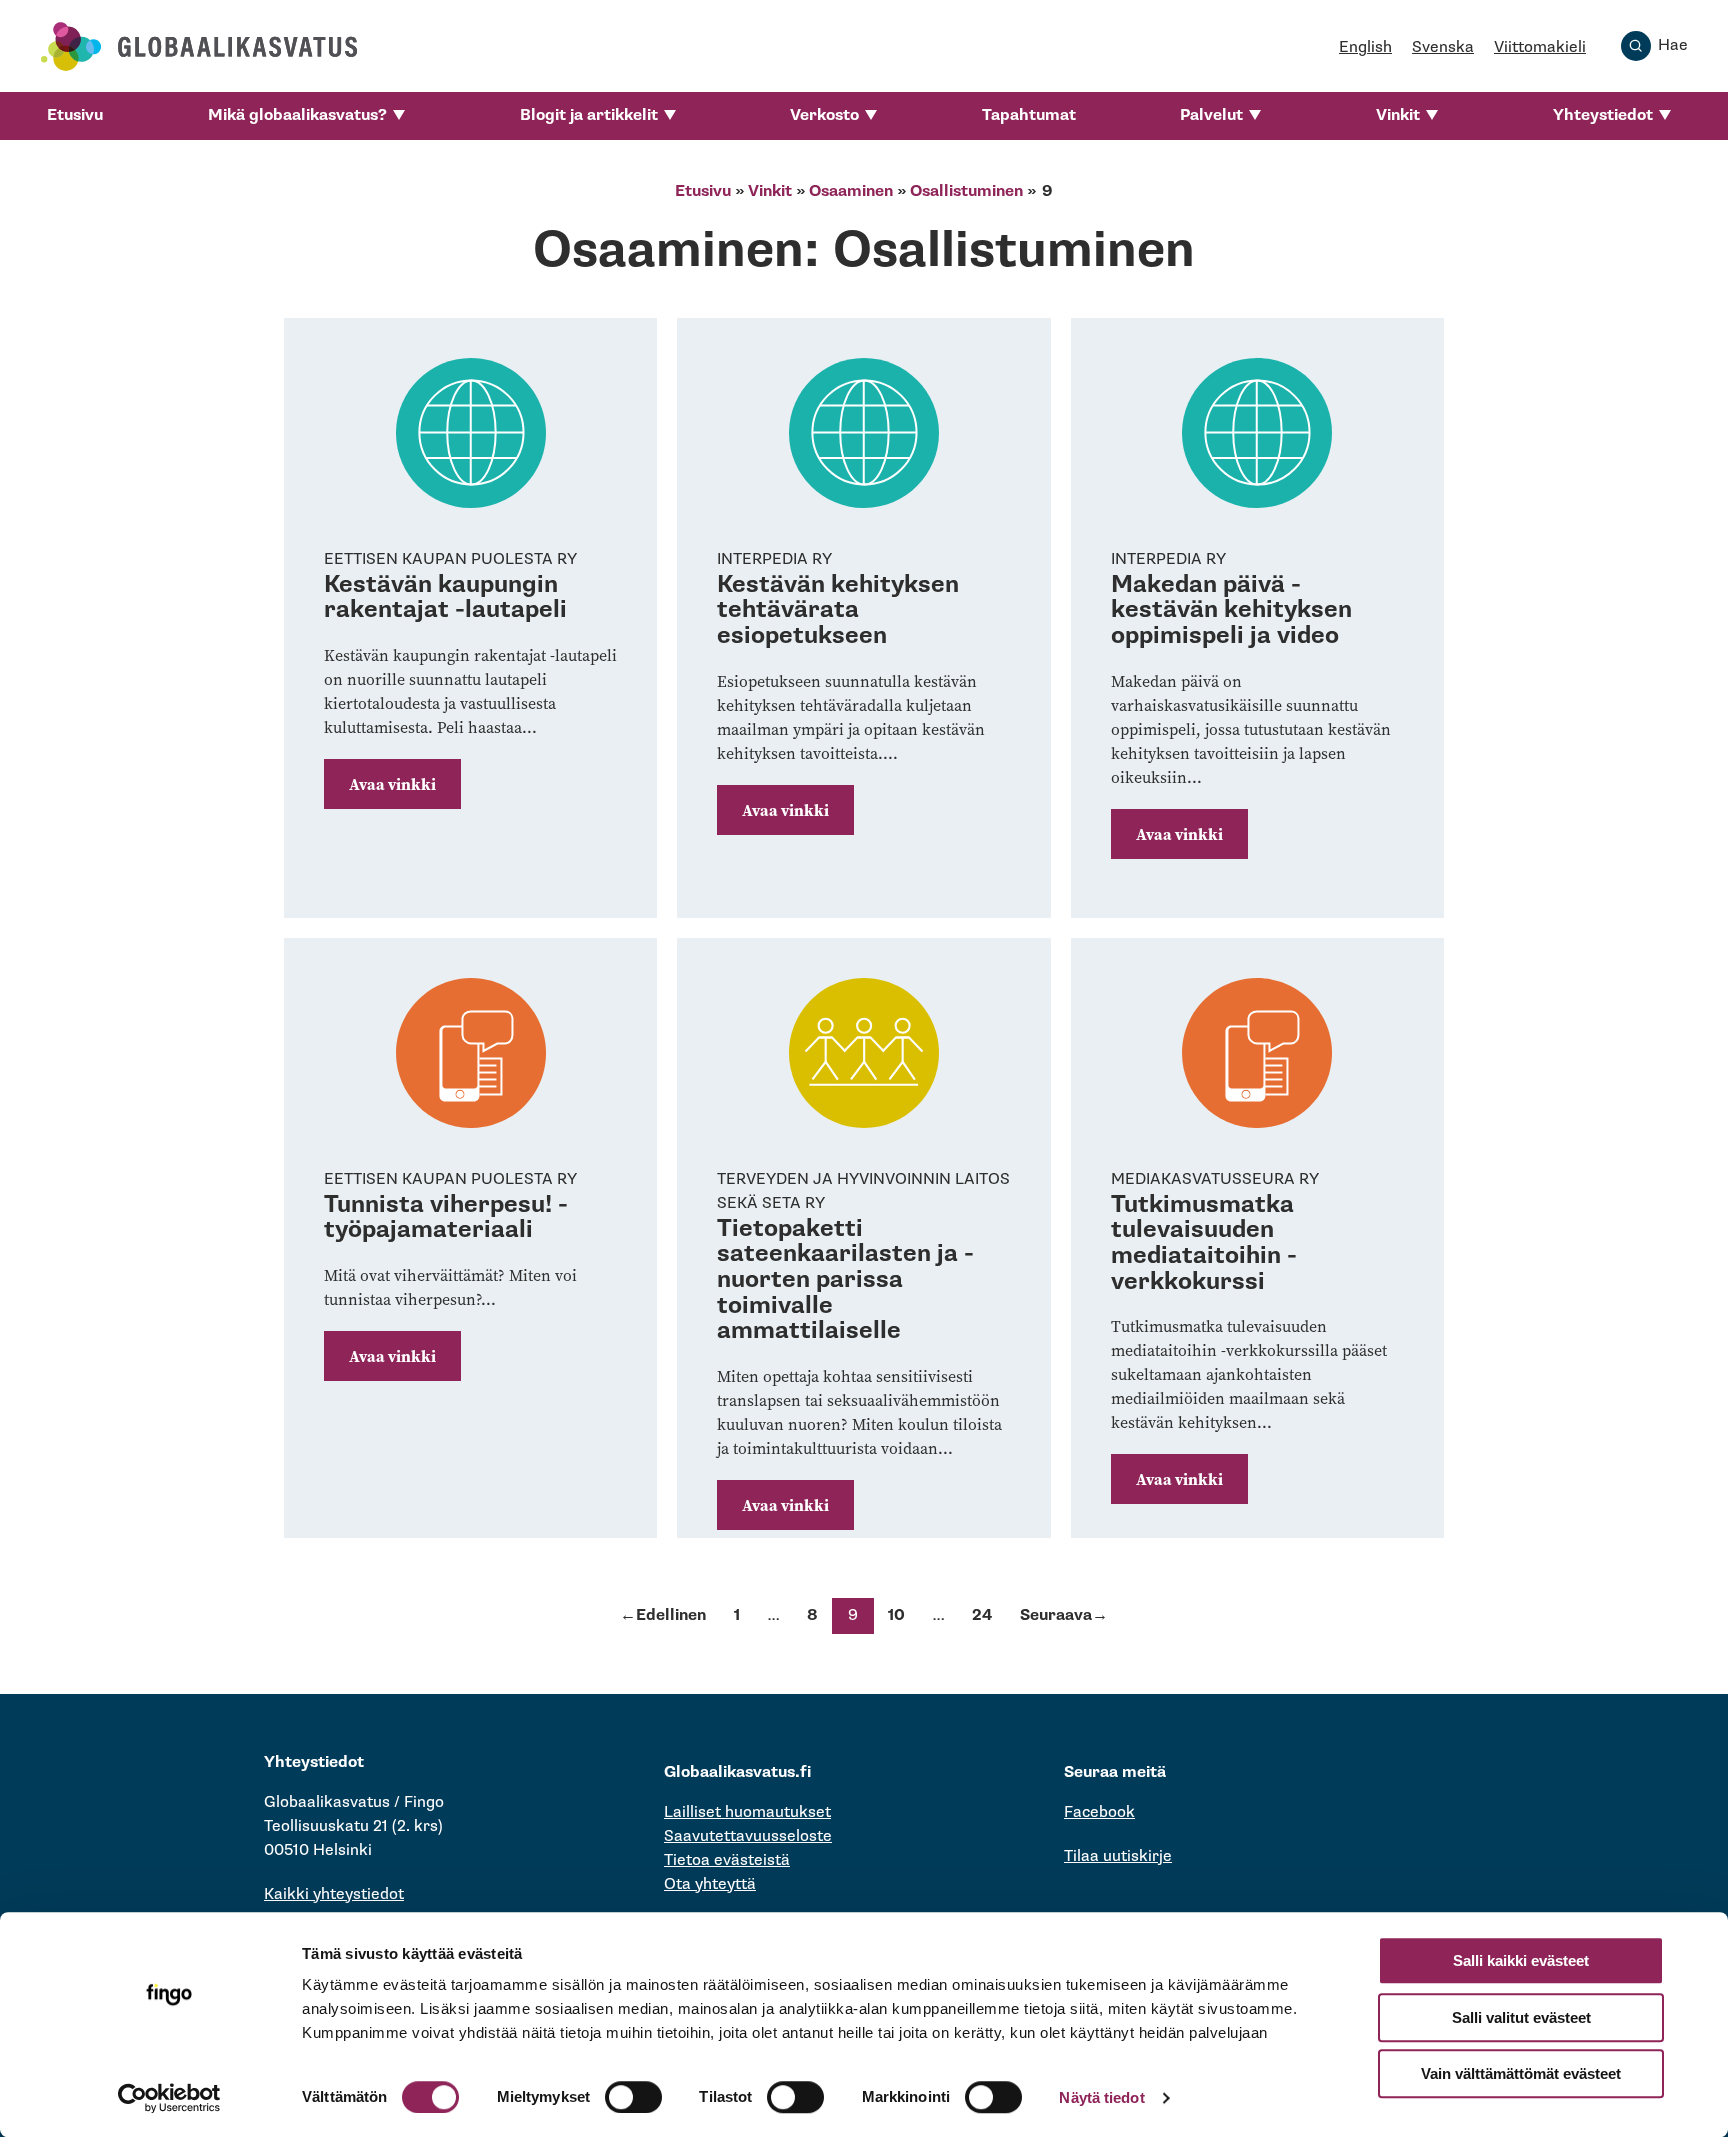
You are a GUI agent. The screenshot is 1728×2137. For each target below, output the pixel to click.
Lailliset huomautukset (747, 1812)
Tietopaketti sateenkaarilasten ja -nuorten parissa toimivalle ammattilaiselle (845, 1280)
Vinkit (1398, 115)
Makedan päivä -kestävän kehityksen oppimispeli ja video (1231, 610)
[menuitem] (75, 116)
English (1365, 47)
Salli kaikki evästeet (1521, 1960)
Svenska (1443, 47)
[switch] (633, 2097)
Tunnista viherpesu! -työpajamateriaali (446, 1217)
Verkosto (824, 115)
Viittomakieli (1540, 47)
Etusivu (75, 115)
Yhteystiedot (1603, 115)
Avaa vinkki (392, 784)
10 (896, 1615)
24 (982, 1615)
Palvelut (1211, 115)
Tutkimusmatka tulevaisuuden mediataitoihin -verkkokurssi (1204, 1243)
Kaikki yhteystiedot (334, 1894)
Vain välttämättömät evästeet (1521, 2073)
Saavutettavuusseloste (748, 1836)
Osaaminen (851, 191)
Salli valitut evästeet (1521, 2017)
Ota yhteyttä (710, 1884)
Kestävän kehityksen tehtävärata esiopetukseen (838, 610)
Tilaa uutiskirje (1118, 1856)
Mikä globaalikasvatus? (297, 115)
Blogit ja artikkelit (589, 115)
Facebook (1099, 1812)
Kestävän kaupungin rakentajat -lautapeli (445, 597)
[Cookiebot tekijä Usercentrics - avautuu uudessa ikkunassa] (169, 2098)
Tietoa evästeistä (727, 1860)
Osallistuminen (966, 191)
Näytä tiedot (1101, 2097)
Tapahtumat (1029, 115)
